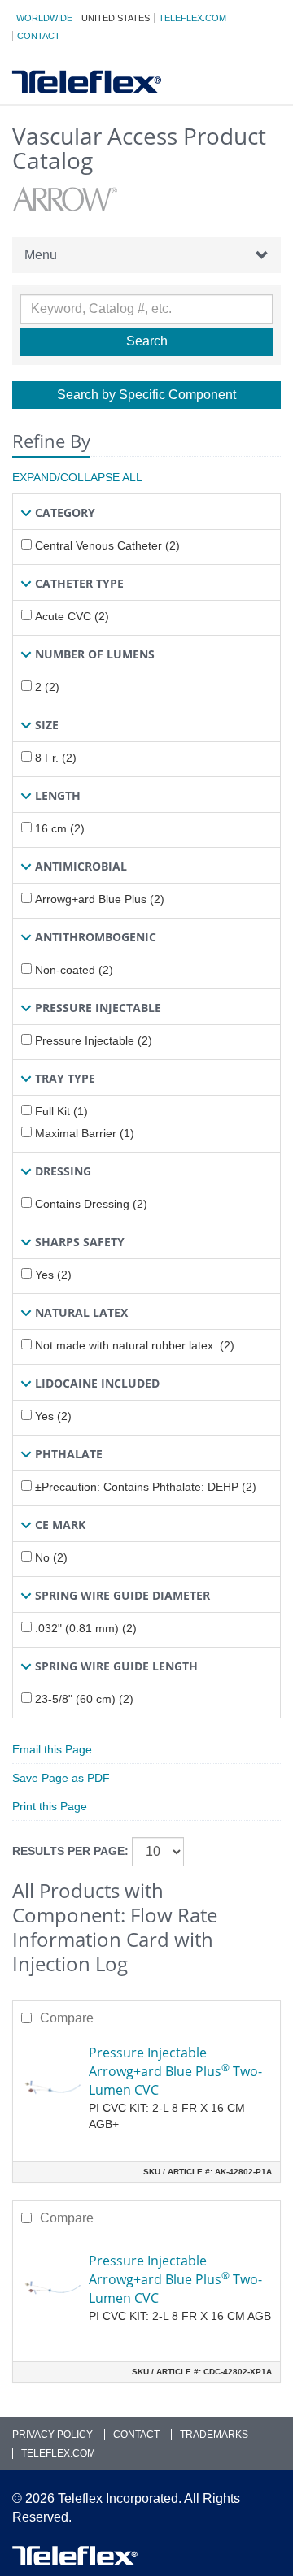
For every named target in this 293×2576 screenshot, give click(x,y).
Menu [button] (41, 255)
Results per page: (70, 1851)
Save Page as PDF (61, 1778)
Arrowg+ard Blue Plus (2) (100, 899)
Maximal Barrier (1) (85, 1133)
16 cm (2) (60, 828)
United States (116, 18)
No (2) (51, 1557)
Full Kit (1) (61, 1111)
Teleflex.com (192, 18)
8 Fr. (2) (56, 758)
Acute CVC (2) (72, 616)
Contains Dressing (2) (91, 1204)
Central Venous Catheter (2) (107, 545)
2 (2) (47, 687)
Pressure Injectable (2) (94, 1040)
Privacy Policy (52, 2435)
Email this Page (52, 1749)
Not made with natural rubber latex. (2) (135, 1345)
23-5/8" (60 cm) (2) (84, 1699)
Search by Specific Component (146, 395)
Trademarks (214, 2435)
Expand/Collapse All (77, 477)
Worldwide (44, 18)
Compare (67, 2018)
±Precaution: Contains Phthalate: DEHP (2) (146, 1487)
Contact (39, 36)
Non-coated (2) (74, 970)
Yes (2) (53, 1275)
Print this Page (50, 1806)
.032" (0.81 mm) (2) (86, 1628)
